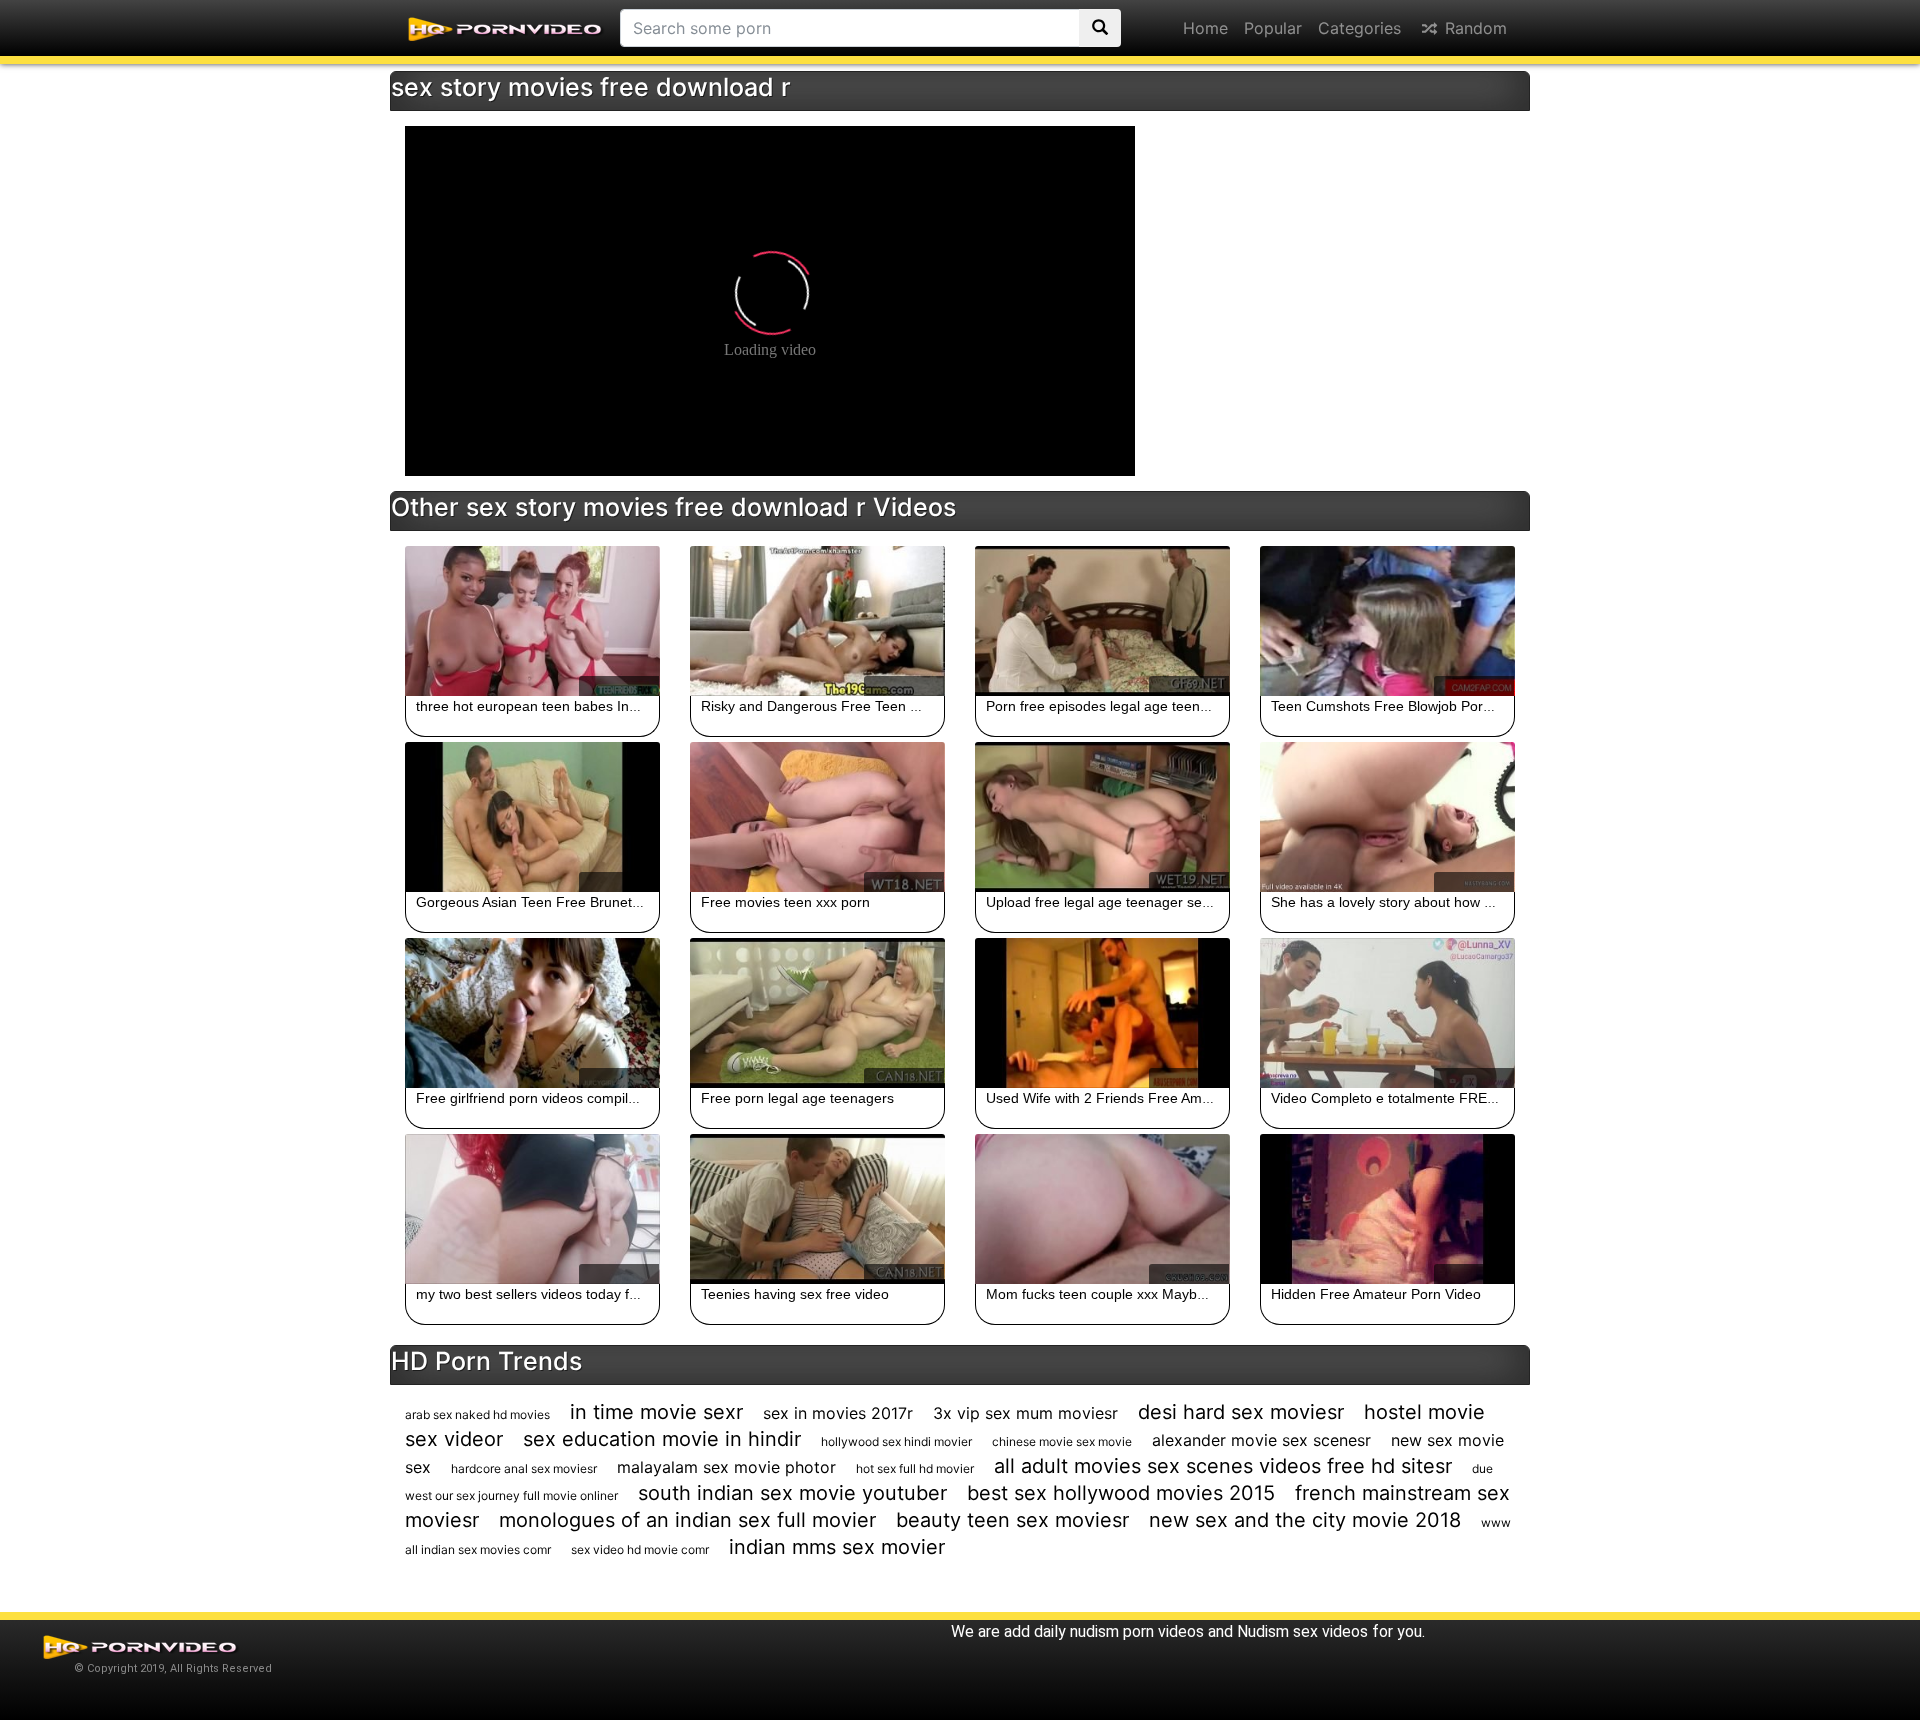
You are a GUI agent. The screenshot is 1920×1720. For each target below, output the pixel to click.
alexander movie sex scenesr (1261, 1440)
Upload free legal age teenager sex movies (1122, 902)
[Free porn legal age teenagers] (817, 1013)
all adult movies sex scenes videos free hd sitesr (1223, 1466)
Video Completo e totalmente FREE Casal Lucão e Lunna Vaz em (1478, 1098)
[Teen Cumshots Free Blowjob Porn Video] (1387, 621)
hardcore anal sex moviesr (524, 1468)
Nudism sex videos (1302, 1631)
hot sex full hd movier (915, 1468)
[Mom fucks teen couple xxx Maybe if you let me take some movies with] (1102, 1209)
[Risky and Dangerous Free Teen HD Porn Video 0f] (817, 621)
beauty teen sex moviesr (1012, 1520)
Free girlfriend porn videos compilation (537, 1098)
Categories (1359, 28)
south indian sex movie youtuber (792, 1493)
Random (1473, 28)
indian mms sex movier (837, 1547)
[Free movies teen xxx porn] (817, 817)
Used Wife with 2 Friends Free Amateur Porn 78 (1137, 1098)
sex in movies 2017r (838, 1413)
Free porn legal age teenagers (797, 1098)
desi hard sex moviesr (1241, 1412)
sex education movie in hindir (662, 1439)
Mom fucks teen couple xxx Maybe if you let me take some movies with (1210, 1294)
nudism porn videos (1137, 1631)
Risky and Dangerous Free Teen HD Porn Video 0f (860, 706)
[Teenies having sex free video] (817, 1209)
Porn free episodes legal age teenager (1107, 706)
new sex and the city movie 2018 (1305, 1520)
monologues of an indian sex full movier (687, 1520)
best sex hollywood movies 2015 (1121, 1493)
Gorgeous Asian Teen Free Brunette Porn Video (567, 902)
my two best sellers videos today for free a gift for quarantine (607, 1294)
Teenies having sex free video (795, 1294)
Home (1205, 28)
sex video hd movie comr (640, 1549)
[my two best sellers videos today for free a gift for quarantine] (532, 1209)
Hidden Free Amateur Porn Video (1376, 1294)
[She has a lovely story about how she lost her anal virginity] (1387, 817)
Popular (1273, 28)
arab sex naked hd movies (477, 1414)
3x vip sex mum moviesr (1025, 1413)
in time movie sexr (656, 1412)
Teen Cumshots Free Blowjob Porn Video (1401, 706)
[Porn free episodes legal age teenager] (1102, 621)
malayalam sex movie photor (726, 1467)
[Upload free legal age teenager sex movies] (1102, 817)
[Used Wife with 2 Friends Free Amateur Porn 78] (1102, 1013)
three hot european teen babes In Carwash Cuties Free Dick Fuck (624, 706)
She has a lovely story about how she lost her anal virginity (1456, 902)
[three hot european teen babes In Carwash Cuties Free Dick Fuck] (532, 621)
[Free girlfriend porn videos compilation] (532, 1013)
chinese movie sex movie (1062, 1441)
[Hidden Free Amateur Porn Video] (1387, 1209)
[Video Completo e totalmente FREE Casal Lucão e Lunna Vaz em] (1387, 1013)
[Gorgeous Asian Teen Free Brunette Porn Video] (532, 817)
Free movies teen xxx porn (785, 902)
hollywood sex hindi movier (896, 1441)
